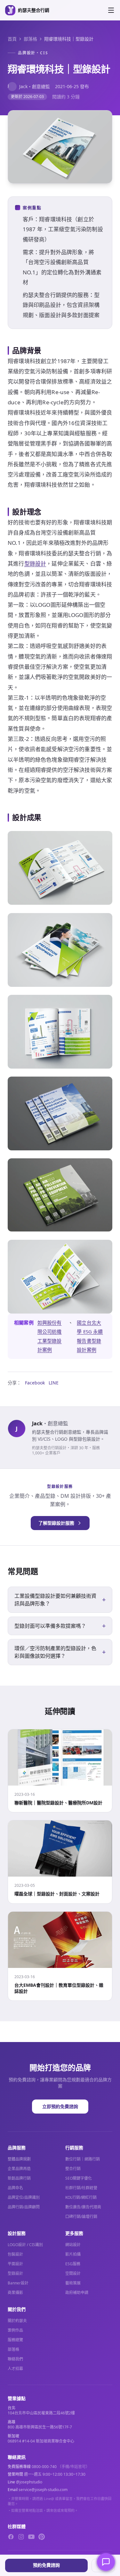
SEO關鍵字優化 (79, 2178)
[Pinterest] (42, 2537)
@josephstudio (29, 2482)
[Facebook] (11, 2537)
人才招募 (15, 2369)
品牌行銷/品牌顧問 (24, 2207)
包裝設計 (15, 2254)
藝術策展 (73, 2283)
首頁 (12, 39)
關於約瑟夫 (17, 2321)
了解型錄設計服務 (56, 1523)
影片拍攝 (73, 2254)
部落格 (30, 39)
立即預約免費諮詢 (60, 2106)
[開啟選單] (111, 10)
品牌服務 (17, 2148)
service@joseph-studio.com (43, 2490)
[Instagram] (21, 2537)
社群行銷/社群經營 (81, 2188)
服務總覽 (15, 2340)
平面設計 (15, 2264)
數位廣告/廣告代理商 (83, 2207)
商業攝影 (15, 2293)
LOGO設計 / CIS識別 (25, 2245)
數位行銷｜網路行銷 (83, 2159)
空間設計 (73, 2273)
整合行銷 (73, 2169)
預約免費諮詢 (46, 2565)
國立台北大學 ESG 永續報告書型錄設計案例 (90, 1336)
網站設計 (73, 2245)
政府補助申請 (77, 2293)
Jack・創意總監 (29, 86)
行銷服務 (74, 2148)
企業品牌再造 (19, 2169)
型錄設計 (35, 564)
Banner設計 (18, 2283)
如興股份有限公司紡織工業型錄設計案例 (50, 1336)
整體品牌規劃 (19, 2159)
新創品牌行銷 (19, 2178)
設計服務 (17, 2233)
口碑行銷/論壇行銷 (81, 2217)
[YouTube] (31, 2537)
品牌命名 (15, 2188)
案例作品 (15, 2330)
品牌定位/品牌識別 (24, 2197)
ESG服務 (73, 2264)
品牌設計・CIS (33, 53)
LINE (54, 1383)
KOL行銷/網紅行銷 (81, 2197)
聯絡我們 (15, 2359)
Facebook (35, 1383)
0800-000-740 (44, 2467)
